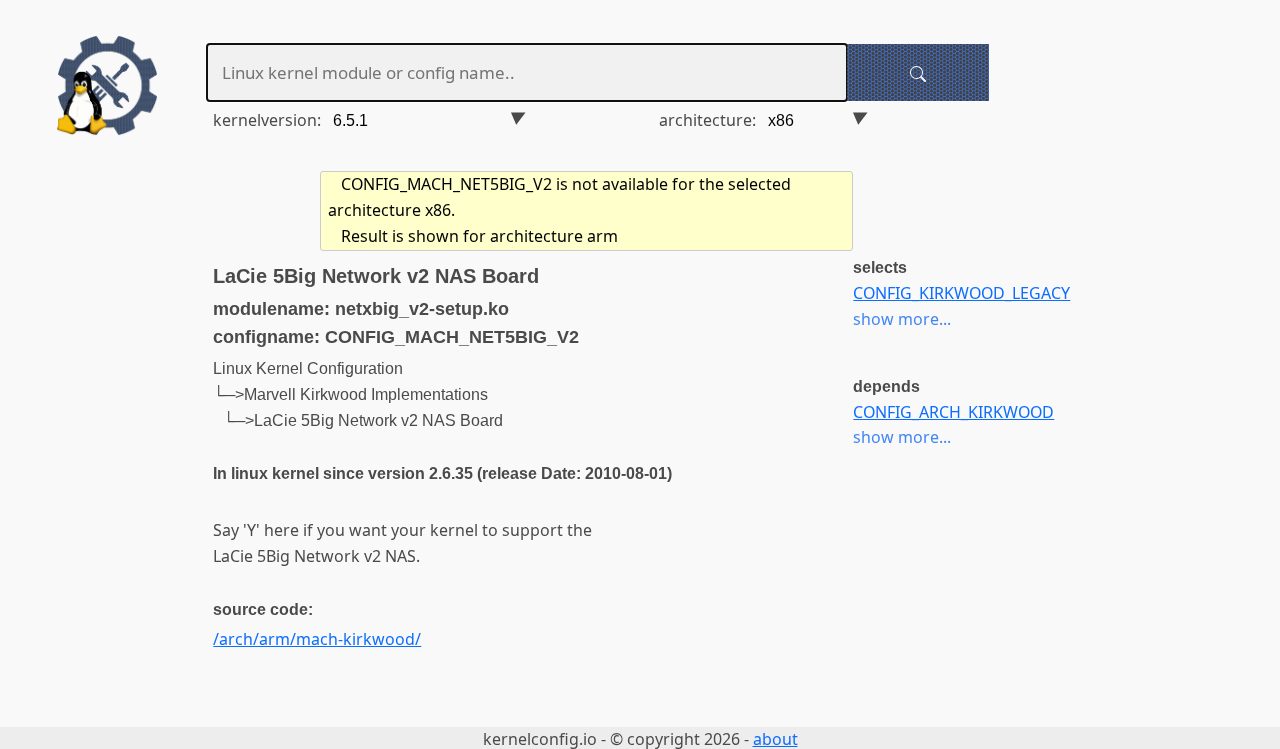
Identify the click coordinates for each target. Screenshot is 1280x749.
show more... (902, 319)
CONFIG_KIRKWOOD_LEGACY (961, 293)
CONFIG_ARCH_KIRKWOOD (953, 412)
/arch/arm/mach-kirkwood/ (317, 639)
